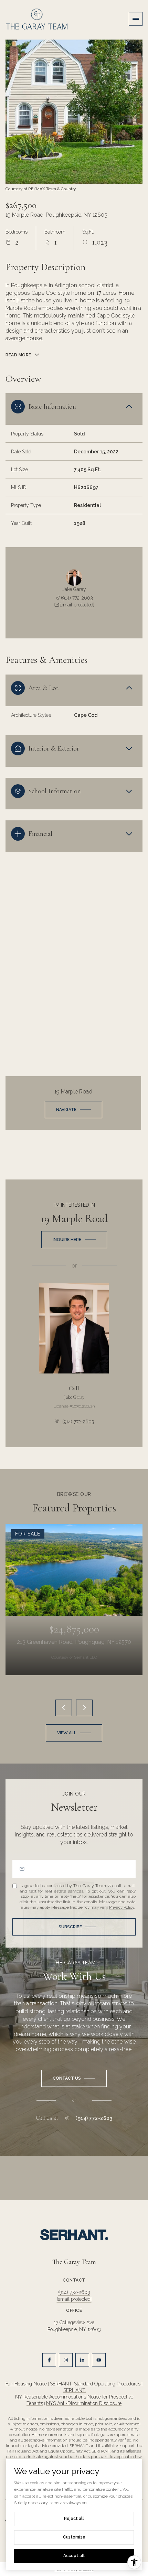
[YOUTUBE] (99, 2360)
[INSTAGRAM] (66, 2360)
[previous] (64, 1708)
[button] (74, 2078)
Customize (74, 2537)
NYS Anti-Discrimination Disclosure (84, 2403)
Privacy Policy (121, 1907)
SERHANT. (75, 2390)
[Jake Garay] (74, 1328)
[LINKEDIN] (82, 2360)
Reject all (74, 2519)
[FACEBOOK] (49, 2360)
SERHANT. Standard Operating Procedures (95, 2384)
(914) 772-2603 (77, 598)
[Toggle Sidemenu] (136, 19)
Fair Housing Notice (26, 2384)
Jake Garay (74, 1397)
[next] (84, 1708)
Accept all (74, 2556)
